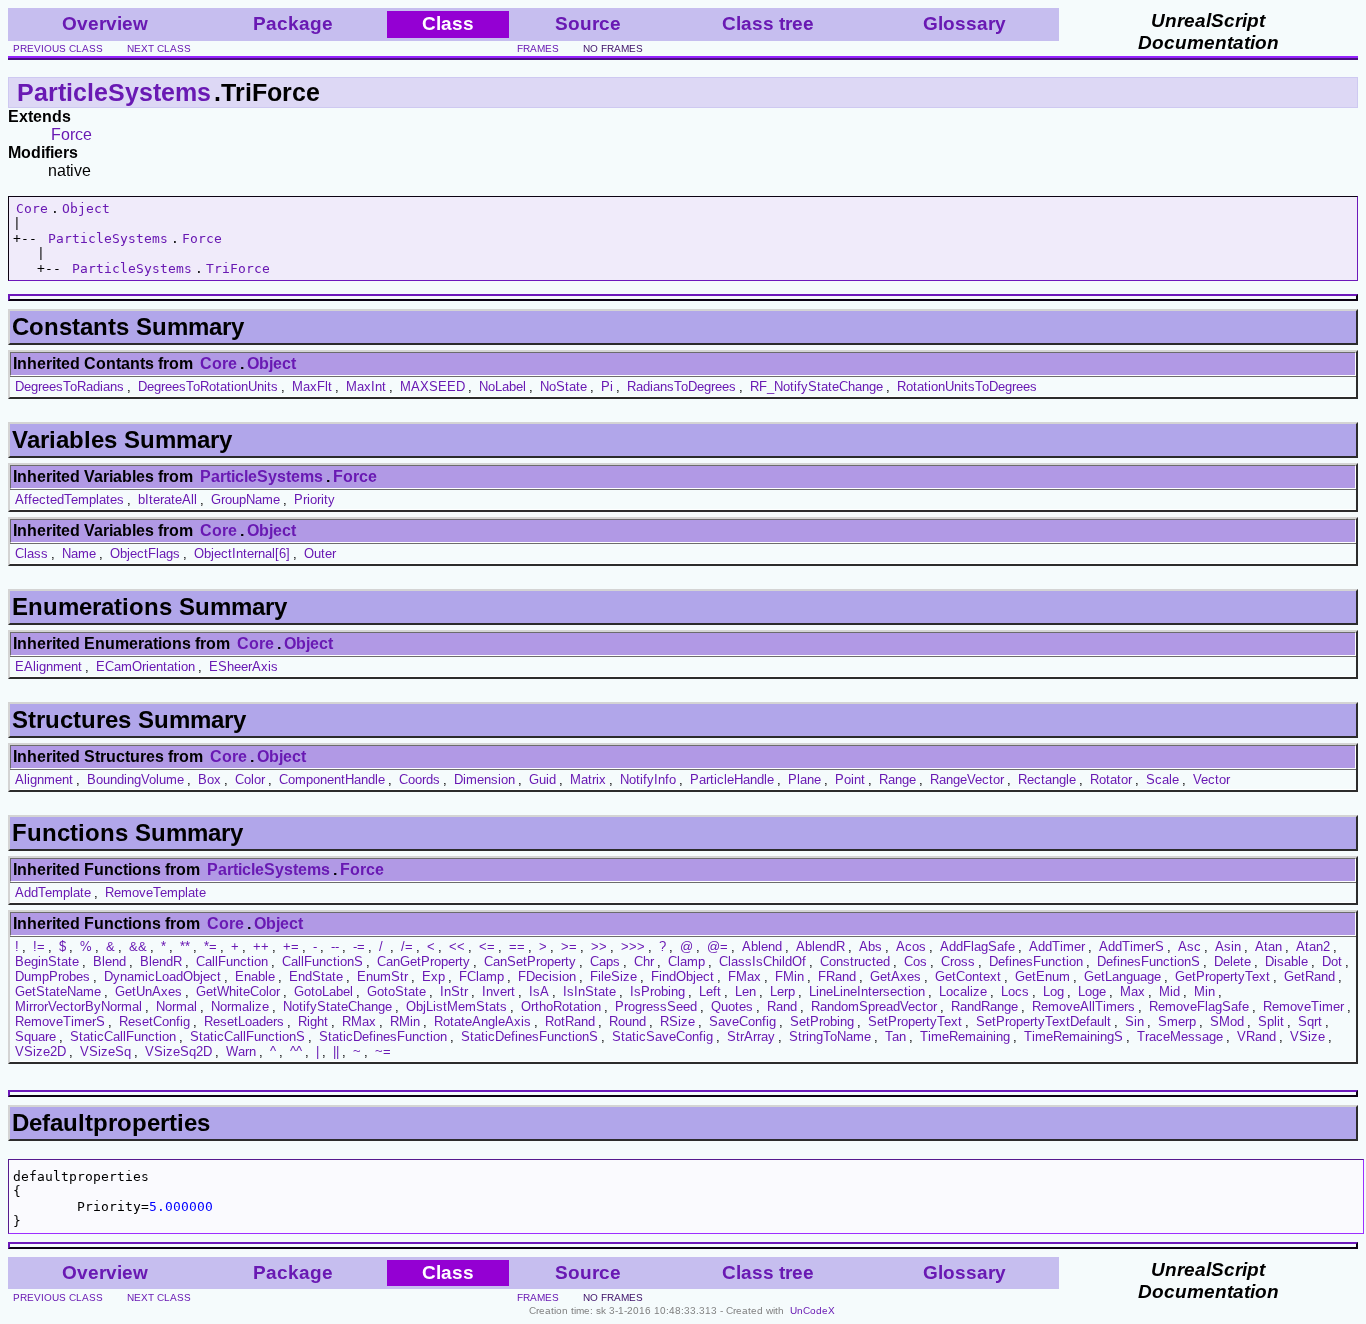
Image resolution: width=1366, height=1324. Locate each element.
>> (599, 946)
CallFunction (232, 961)
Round (627, 1021)
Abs (870, 946)
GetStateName (58, 991)
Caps (605, 961)
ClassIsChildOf (762, 961)
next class (159, 48)
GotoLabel (323, 991)
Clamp (686, 961)
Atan (1268, 946)
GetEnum (1042, 976)
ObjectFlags (145, 553)
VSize (1307, 1036)
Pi (607, 386)
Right (313, 1021)
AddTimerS (1131, 946)
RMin (405, 1021)
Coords (419, 779)
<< (457, 946)
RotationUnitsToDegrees (967, 386)
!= (39, 946)
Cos (915, 961)
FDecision (547, 976)
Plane (804, 779)
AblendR (820, 946)
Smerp (1177, 1021)
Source (588, 23)
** (185, 946)
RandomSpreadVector (874, 1006)
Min (1204, 991)
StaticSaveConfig (662, 1036)
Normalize (240, 1006)
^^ (296, 1051)
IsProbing (657, 991)
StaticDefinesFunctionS (529, 1036)
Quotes (732, 1006)
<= (487, 946)
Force (71, 134)
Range (897, 779)
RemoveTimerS (60, 1021)
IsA (539, 991)
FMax (744, 976)
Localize (963, 991)
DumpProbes (52, 976)
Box (209, 779)
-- (335, 946)
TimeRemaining (965, 1036)
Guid (542, 779)
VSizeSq (105, 1051)
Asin (1228, 946)
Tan (895, 1036)
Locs (1015, 991)
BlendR (161, 961)
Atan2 (1313, 946)
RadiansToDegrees (681, 386)
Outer (320, 553)
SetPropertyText (915, 1021)
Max (1132, 991)
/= (407, 946)
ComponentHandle (332, 779)
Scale (1162, 779)
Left (710, 991)
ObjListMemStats (456, 1006)
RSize (677, 1021)
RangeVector (967, 779)
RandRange (984, 1006)
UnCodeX (812, 1310)
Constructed (855, 961)
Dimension (484, 779)
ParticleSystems (114, 92)
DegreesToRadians (69, 386)
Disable (1286, 961)
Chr (644, 961)
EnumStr (382, 976)
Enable (255, 976)
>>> (633, 946)
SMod (1227, 1021)
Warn (241, 1051)
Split (1271, 1021)
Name (79, 553)
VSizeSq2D (178, 1051)
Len (745, 991)
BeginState (47, 961)
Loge (1092, 991)
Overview (105, 23)
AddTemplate (53, 892)
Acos (911, 946)
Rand (782, 1006)
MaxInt (366, 386)
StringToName (830, 1036)
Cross (958, 961)
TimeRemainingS (1073, 1036)
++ (261, 946)
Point (850, 779)
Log (1053, 991)
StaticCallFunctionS (247, 1036)
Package (293, 23)
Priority (314, 499)
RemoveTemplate (155, 892)
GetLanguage (1122, 976)
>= (569, 946)
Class (31, 553)
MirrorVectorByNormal (78, 1006)
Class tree (768, 23)
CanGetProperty (423, 961)
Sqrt (1310, 1021)
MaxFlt (312, 386)
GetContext (968, 976)
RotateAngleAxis (482, 1021)
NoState (563, 386)
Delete (1232, 961)
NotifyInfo (648, 779)
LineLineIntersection (867, 991)
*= (210, 946)
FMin (789, 976)
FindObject (682, 976)
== (517, 946)
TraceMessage (1180, 1036)
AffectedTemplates (69, 499)
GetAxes (895, 976)
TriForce (238, 268)
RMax (359, 1021)
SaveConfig (742, 1021)
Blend (109, 961)
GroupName (245, 499)
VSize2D (40, 1051)
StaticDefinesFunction (383, 1036)
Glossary (964, 23)
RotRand (570, 1021)
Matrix (588, 779)
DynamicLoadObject (162, 976)
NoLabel (502, 386)
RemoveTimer (1303, 1006)
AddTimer (1057, 946)
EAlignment (48, 666)
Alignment (44, 779)
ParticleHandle (732, 779)
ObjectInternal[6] (242, 553)
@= (717, 946)
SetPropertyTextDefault (1043, 1021)
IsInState (589, 991)
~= (383, 1051)
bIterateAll (167, 499)
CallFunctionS (322, 961)
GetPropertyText (1222, 976)
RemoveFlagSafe (1199, 1006)
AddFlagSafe (977, 946)
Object (86, 208)
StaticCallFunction (123, 1036)
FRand (837, 976)
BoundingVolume (135, 779)
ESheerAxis (243, 666)
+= (291, 946)
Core (32, 208)
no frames (613, 48)
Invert (498, 991)
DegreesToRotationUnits (208, 386)
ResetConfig (154, 1021)
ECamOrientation (145, 666)
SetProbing (822, 1021)
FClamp (481, 976)
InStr (454, 991)
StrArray (751, 1036)
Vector (1211, 779)
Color (250, 779)
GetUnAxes (148, 991)
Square (35, 1036)
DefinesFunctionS (1148, 961)
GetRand (1309, 976)
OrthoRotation (561, 1006)
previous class (58, 48)
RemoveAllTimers (1083, 1006)
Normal (176, 1006)
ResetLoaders (244, 1021)
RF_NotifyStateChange (816, 386)
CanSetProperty (530, 961)
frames (538, 48)
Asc (1189, 946)
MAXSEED (432, 386)
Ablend (762, 946)
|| (336, 1051)
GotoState (396, 991)
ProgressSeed (656, 1006)
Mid (1169, 991)
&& (138, 946)
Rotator (1111, 779)
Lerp (782, 991)
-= (359, 946)
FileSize (613, 976)
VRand (1256, 1036)
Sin (1134, 1021)
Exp (433, 976)
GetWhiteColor (238, 991)
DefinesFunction (1036, 961)
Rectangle (1047, 779)
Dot (1332, 961)
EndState (316, 976)
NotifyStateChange (337, 1006)
